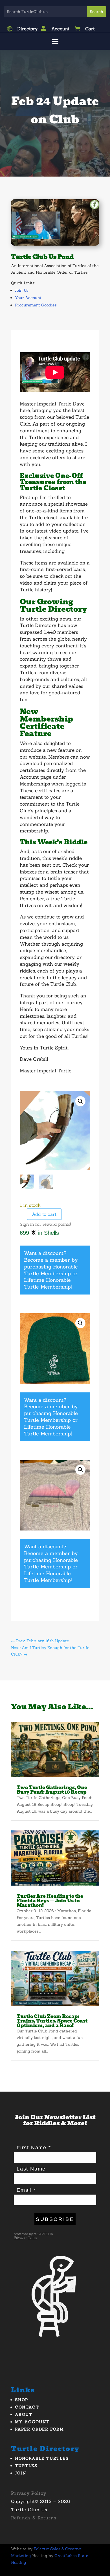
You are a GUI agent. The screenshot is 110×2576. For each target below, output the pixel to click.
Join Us (22, 290)
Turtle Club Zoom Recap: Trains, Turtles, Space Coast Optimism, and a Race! (52, 2021)
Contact (27, 2407)
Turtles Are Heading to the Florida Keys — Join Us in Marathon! (50, 1901)
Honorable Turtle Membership (51, 1270)
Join (21, 2473)
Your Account (28, 298)
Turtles (26, 2466)
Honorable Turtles (42, 2458)
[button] (80, 1101)
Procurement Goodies (36, 305)
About (24, 2414)
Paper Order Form (39, 2429)
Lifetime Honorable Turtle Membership (47, 1283)
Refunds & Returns (34, 2518)
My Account (32, 2422)
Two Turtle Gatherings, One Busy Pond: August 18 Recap (52, 1790)
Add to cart (44, 1214)
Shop (22, 2400)
